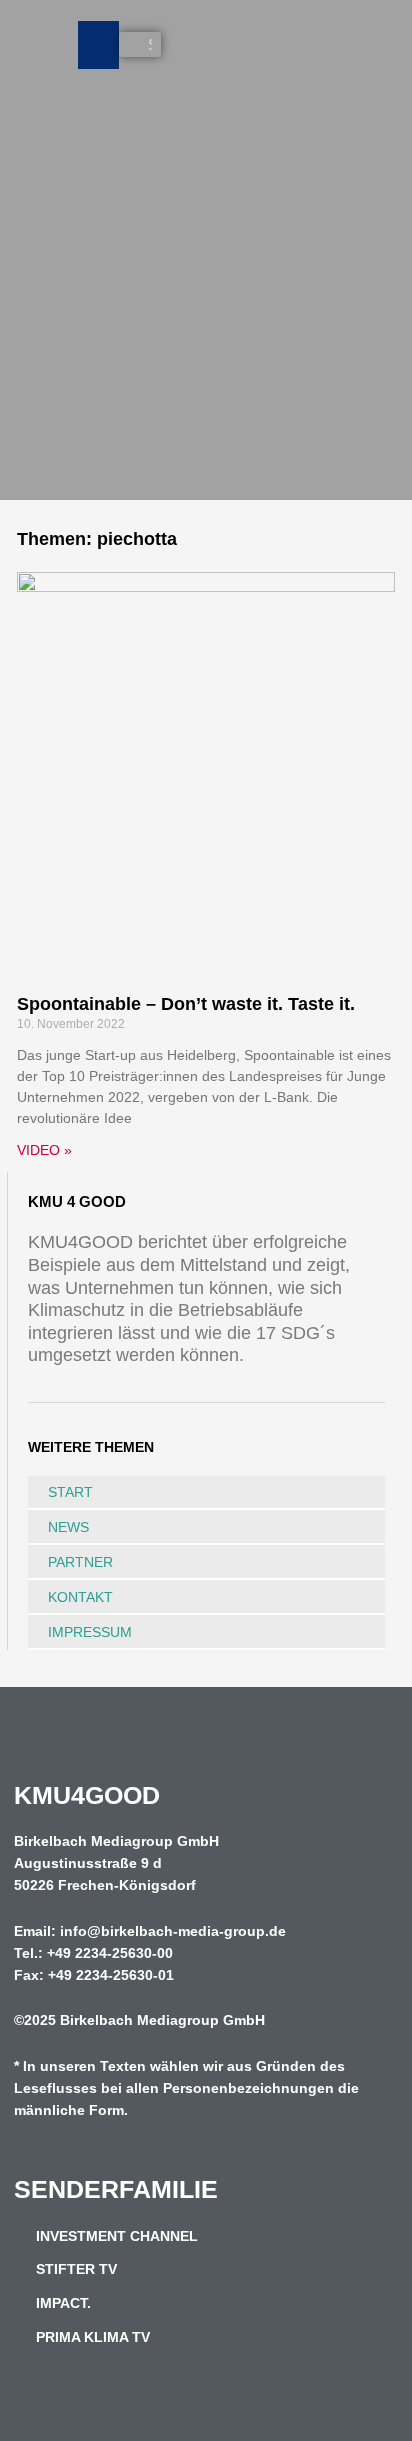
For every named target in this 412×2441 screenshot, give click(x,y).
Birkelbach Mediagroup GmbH (162, 2020)
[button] (98, 45)
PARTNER (80, 1562)
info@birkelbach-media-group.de (173, 1931)
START (70, 1492)
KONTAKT (80, 1597)
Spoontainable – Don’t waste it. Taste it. (186, 1004)
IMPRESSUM (90, 1632)
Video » (44, 1150)
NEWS (68, 1527)
